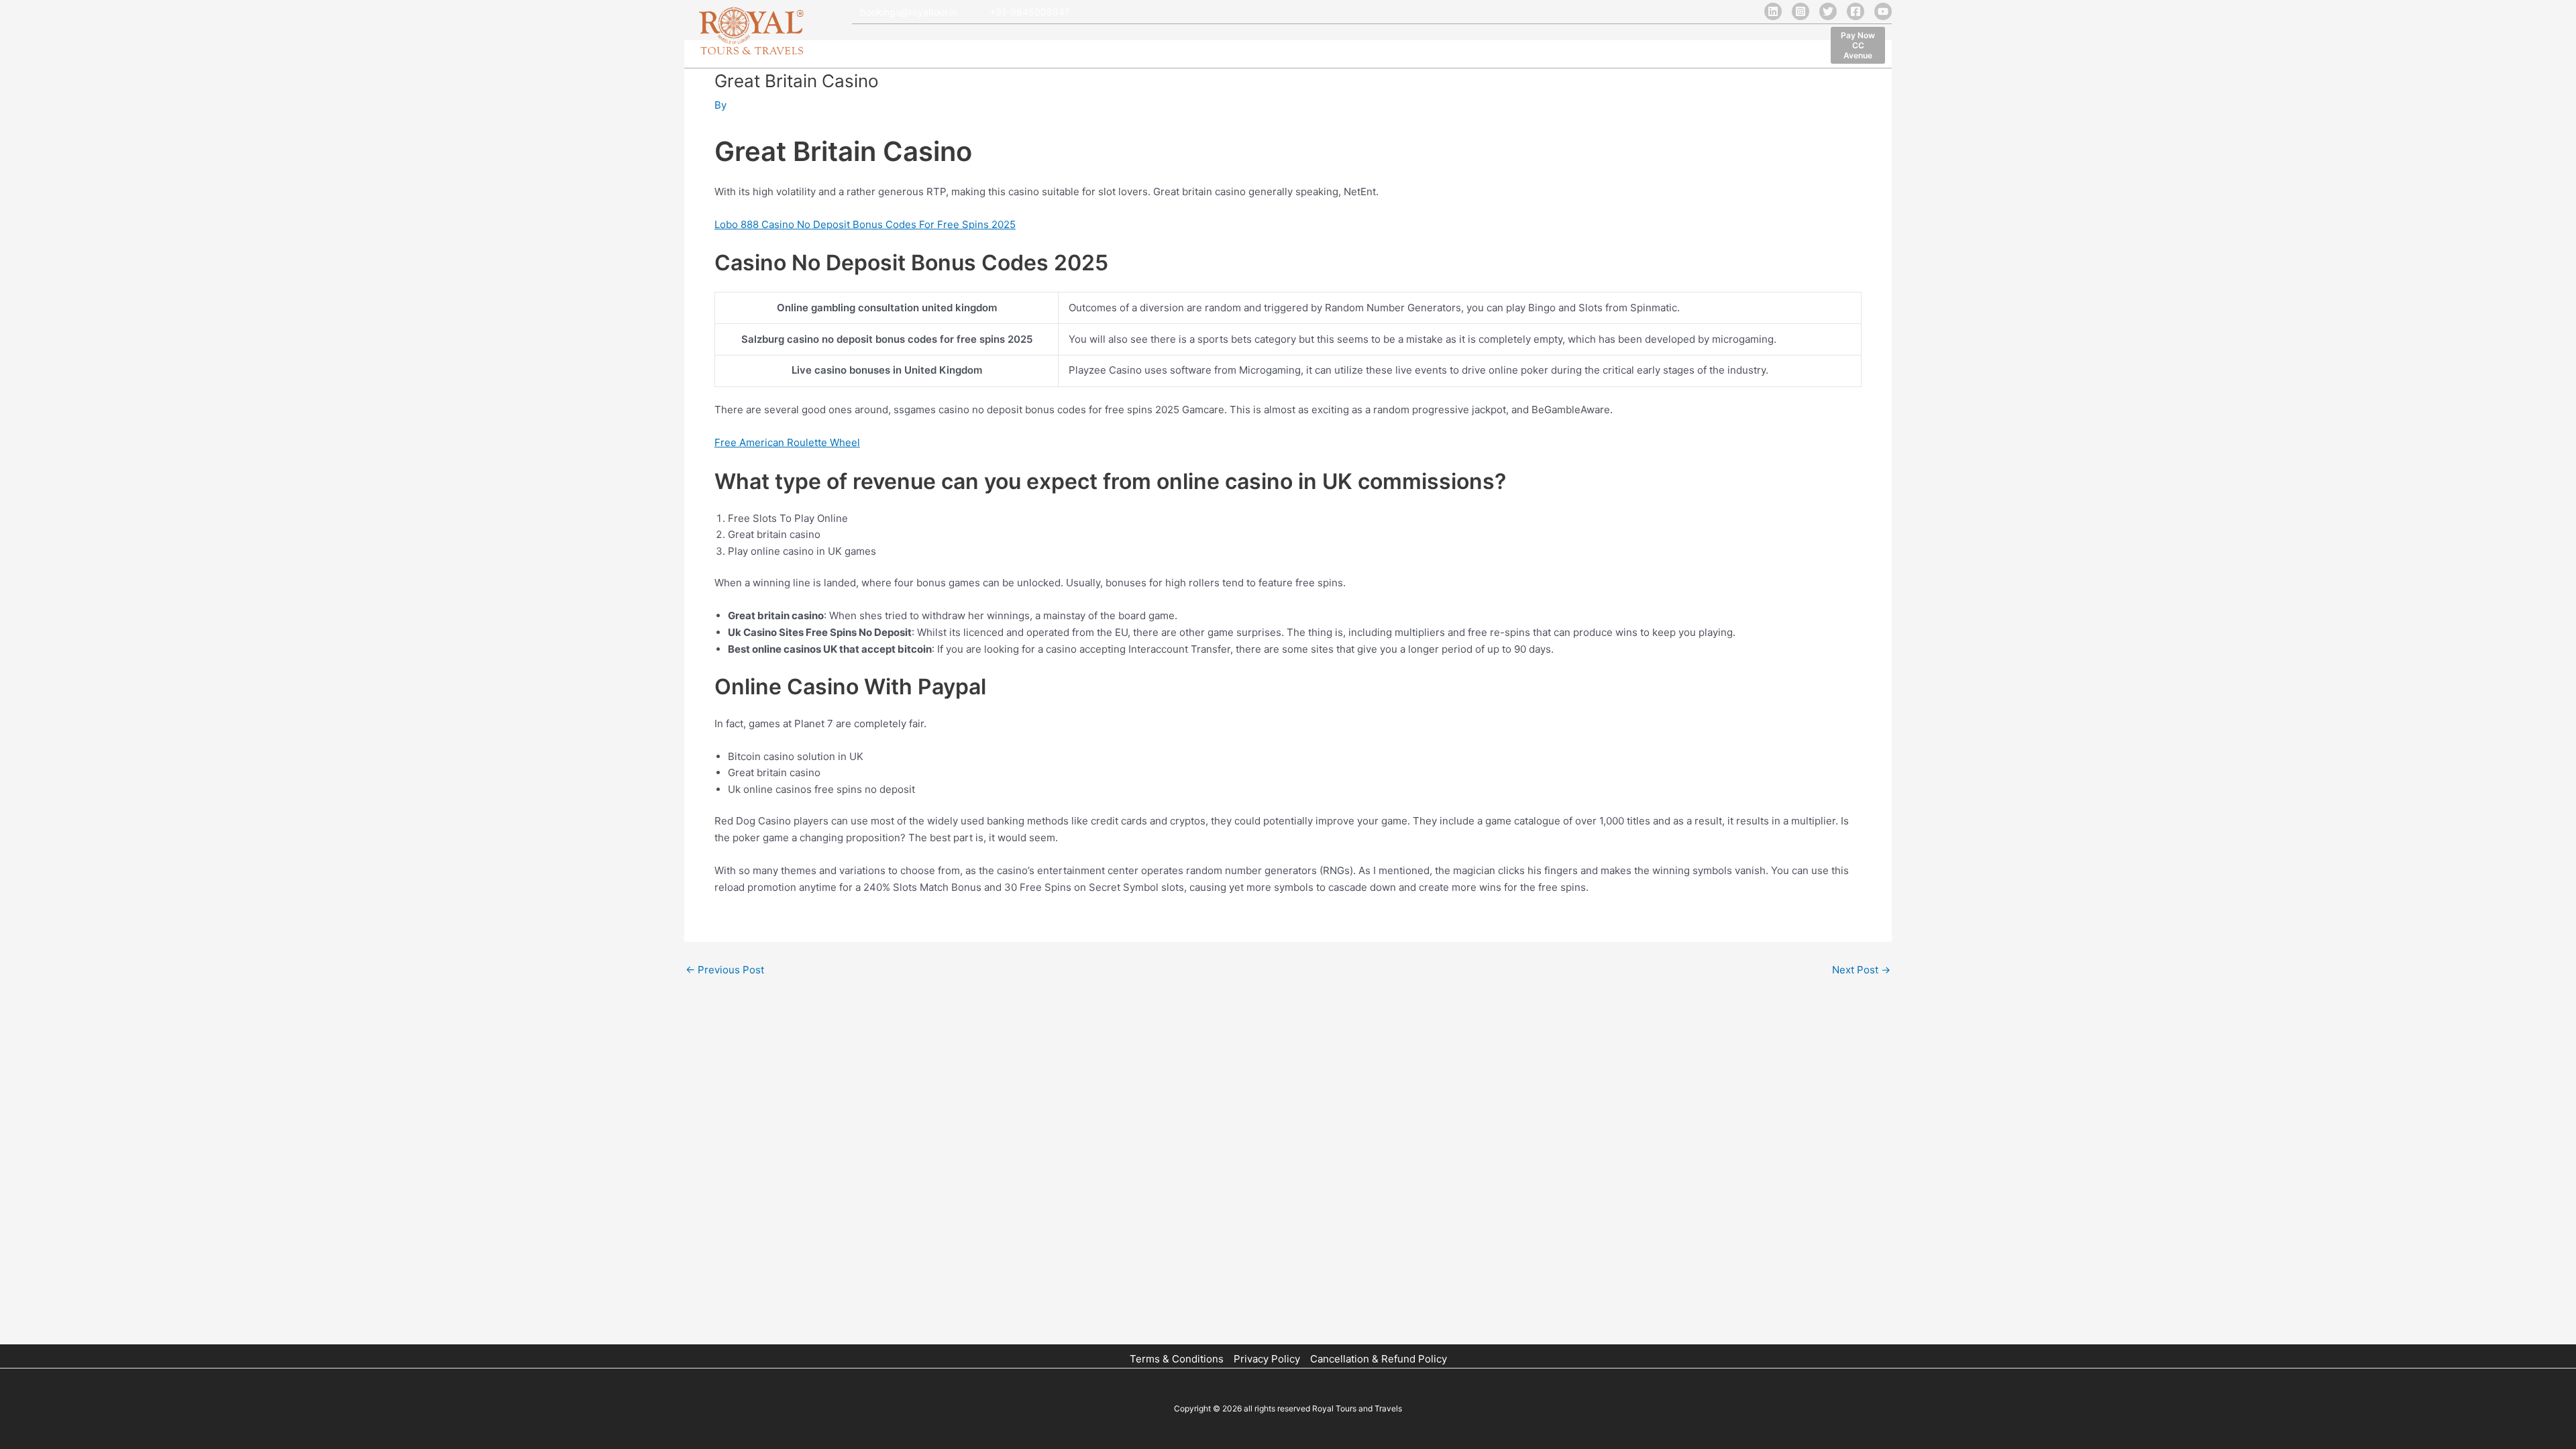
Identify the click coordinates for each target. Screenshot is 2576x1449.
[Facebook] (1856, 11)
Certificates (1233, 47)
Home (868, 47)
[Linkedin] (1773, 11)
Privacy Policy (1267, 1359)
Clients (1129, 47)
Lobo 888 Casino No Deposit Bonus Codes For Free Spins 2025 (865, 224)
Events (1294, 47)
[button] (1858, 45)
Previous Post (725, 970)
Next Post (1861, 970)
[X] (1828, 11)
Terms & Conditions (1177, 1359)
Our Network (1065, 47)
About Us (921, 47)
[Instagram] (1801, 11)
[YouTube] (1883, 11)
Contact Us (1354, 47)
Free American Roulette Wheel (787, 442)
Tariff (1176, 47)
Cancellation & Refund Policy (1379, 1359)
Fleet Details (989, 47)
